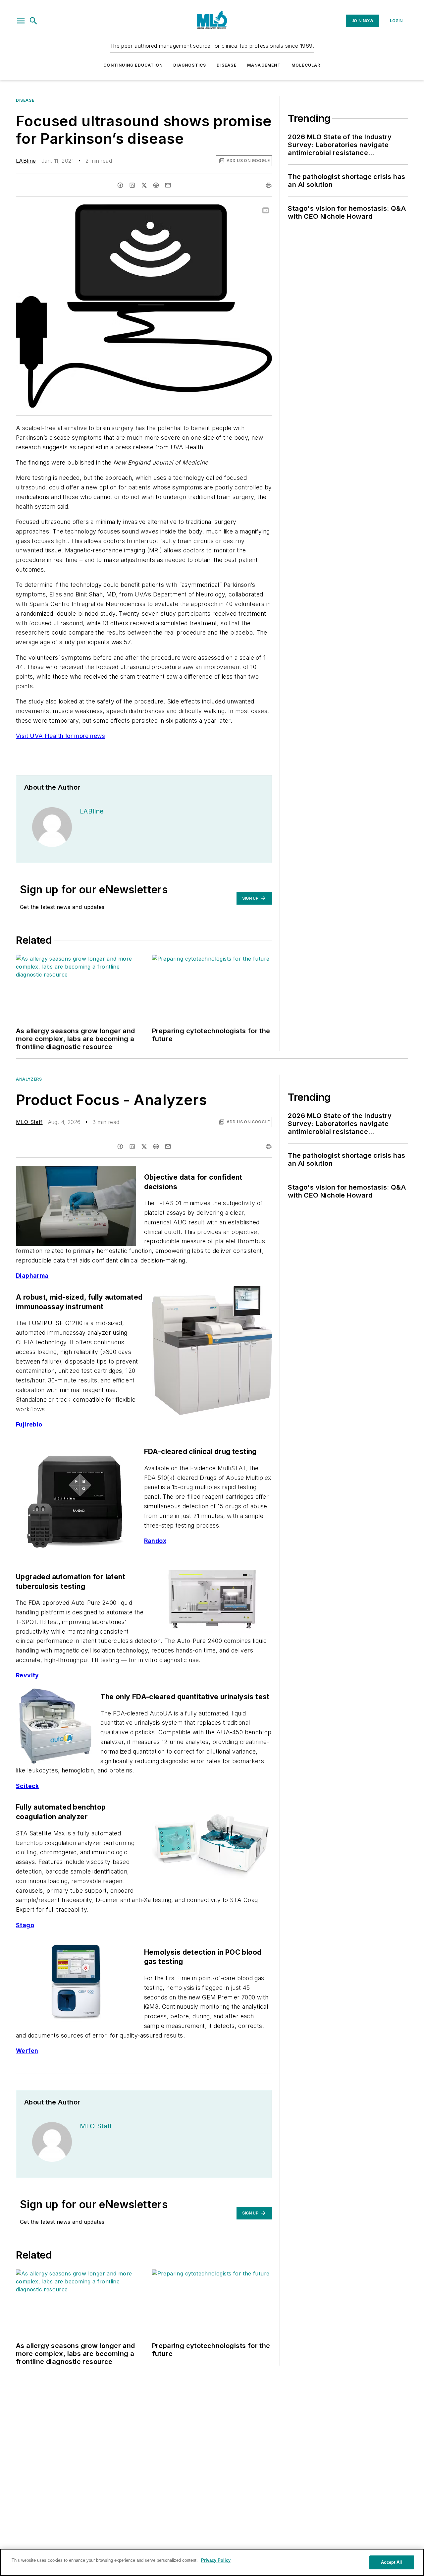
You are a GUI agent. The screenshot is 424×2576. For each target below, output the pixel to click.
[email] (168, 185)
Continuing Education (133, 65)
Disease (226, 65)
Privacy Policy (216, 2560)
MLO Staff (29, 1122)
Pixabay (254, 211)
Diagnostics (190, 65)
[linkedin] (132, 185)
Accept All (392, 2562)
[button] (21, 21)
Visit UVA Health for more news (60, 736)
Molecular (306, 65)
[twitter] (144, 185)
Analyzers (29, 1079)
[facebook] (120, 185)
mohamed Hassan (219, 211)
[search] (33, 21)
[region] (212, 2562)
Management (264, 65)
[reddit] (156, 185)
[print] (269, 185)
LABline (26, 161)
